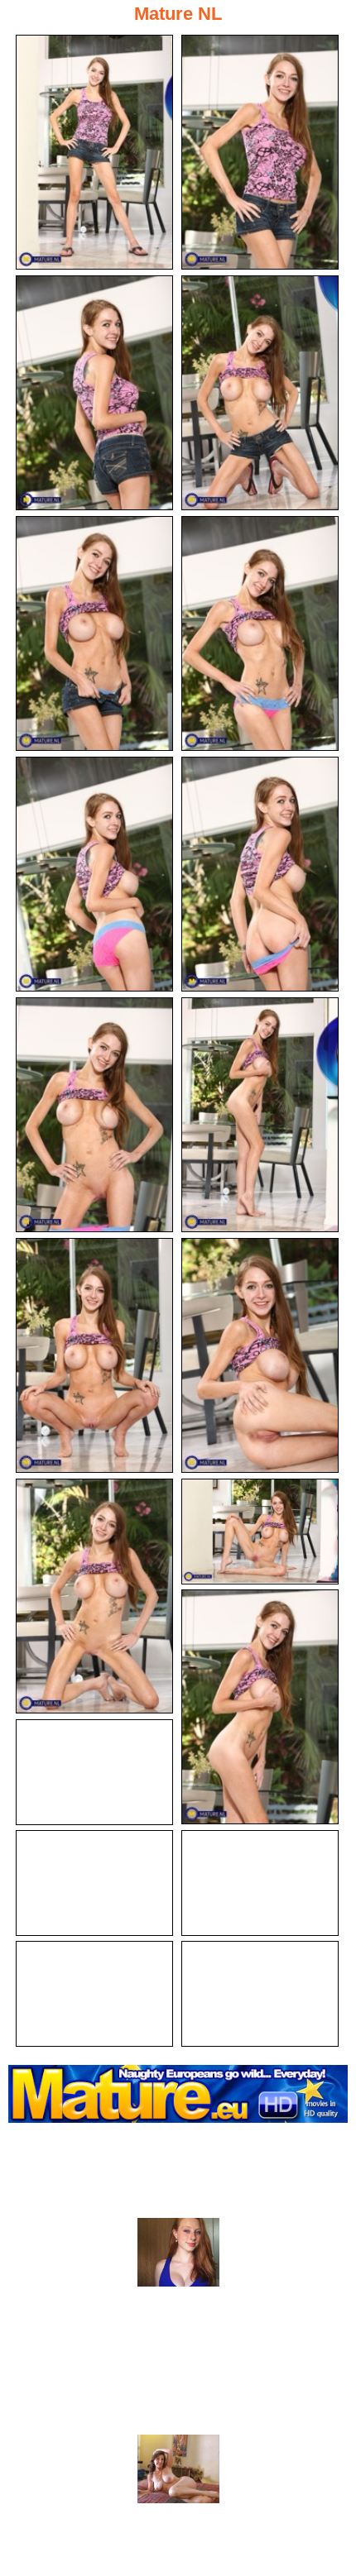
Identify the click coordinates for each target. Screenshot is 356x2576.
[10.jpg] (260, 1115)
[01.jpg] (94, 152)
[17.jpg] (94, 1883)
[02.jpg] (260, 152)
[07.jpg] (94, 874)
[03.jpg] (94, 393)
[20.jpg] (260, 1994)
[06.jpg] (260, 633)
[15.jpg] (260, 1707)
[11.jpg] (94, 1355)
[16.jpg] (94, 1772)
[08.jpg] (260, 874)
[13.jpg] (94, 1596)
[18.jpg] (260, 1883)
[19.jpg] (94, 1994)
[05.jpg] (94, 633)
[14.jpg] (260, 1532)
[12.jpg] (260, 1355)
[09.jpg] (94, 1115)
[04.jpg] (260, 393)
